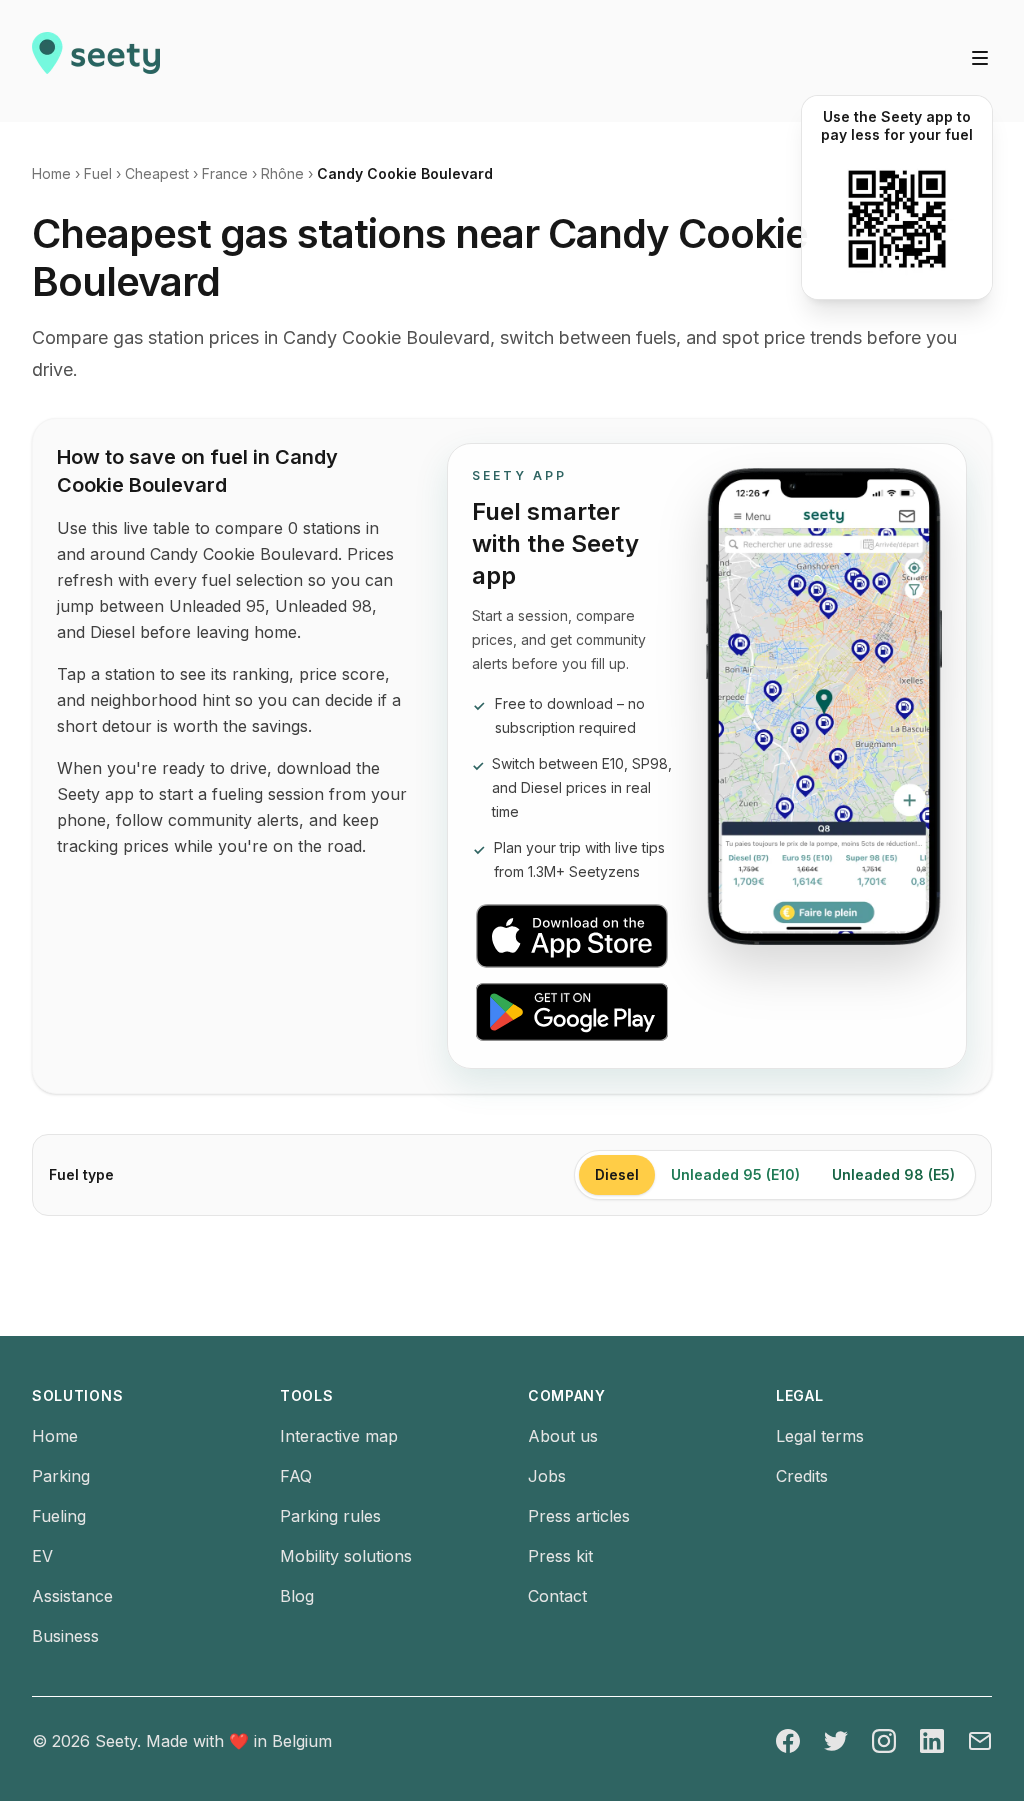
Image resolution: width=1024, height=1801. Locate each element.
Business (65, 1636)
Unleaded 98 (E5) (893, 1174)
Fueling (59, 1516)
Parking (61, 1476)
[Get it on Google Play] (573, 1012)
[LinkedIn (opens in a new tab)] (932, 1741)
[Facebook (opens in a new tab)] (788, 1741)
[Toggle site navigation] (980, 58)
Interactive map (339, 1436)
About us (563, 1436)
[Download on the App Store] (573, 936)
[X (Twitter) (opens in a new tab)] (836, 1741)
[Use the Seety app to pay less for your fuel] (897, 219)
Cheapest (157, 173)
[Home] (96, 61)
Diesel (617, 1174)
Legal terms (820, 1436)
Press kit (560, 1556)
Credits (802, 1476)
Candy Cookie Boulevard (405, 173)
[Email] (980, 1741)
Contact (557, 1596)
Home (51, 173)
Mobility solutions (346, 1556)
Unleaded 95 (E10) (735, 1174)
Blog (297, 1596)
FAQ (296, 1476)
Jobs (547, 1476)
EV (42, 1556)
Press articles (579, 1516)
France (225, 173)
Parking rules (330, 1516)
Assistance (72, 1596)
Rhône (282, 173)
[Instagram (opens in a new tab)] (884, 1741)
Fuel (98, 173)
